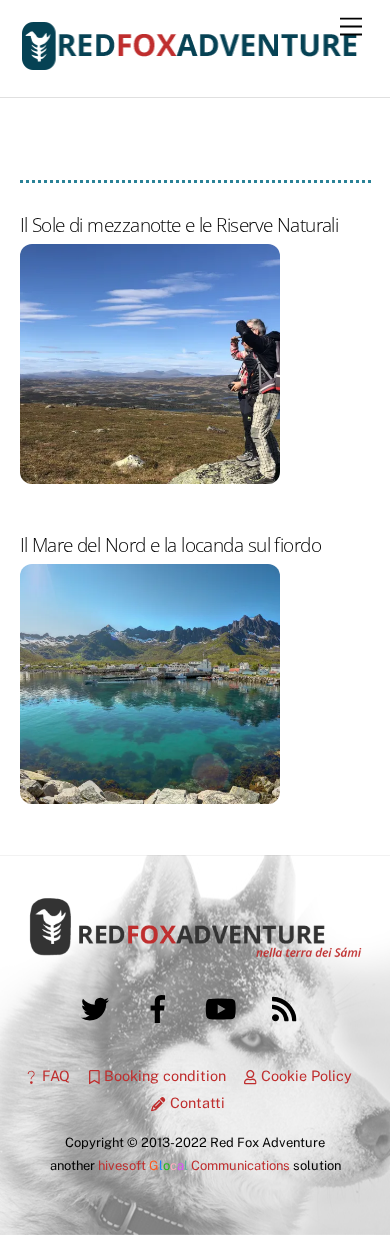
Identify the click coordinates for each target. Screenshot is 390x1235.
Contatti (195, 1102)
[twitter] (98, 1007)
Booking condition (163, 1075)
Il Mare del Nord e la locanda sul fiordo (171, 544)
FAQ (54, 1075)
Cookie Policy (304, 1075)
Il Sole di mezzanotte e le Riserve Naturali (179, 224)
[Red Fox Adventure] (190, 62)
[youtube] (224, 1007)
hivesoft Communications (194, 1165)
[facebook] (161, 1007)
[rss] (287, 1007)
